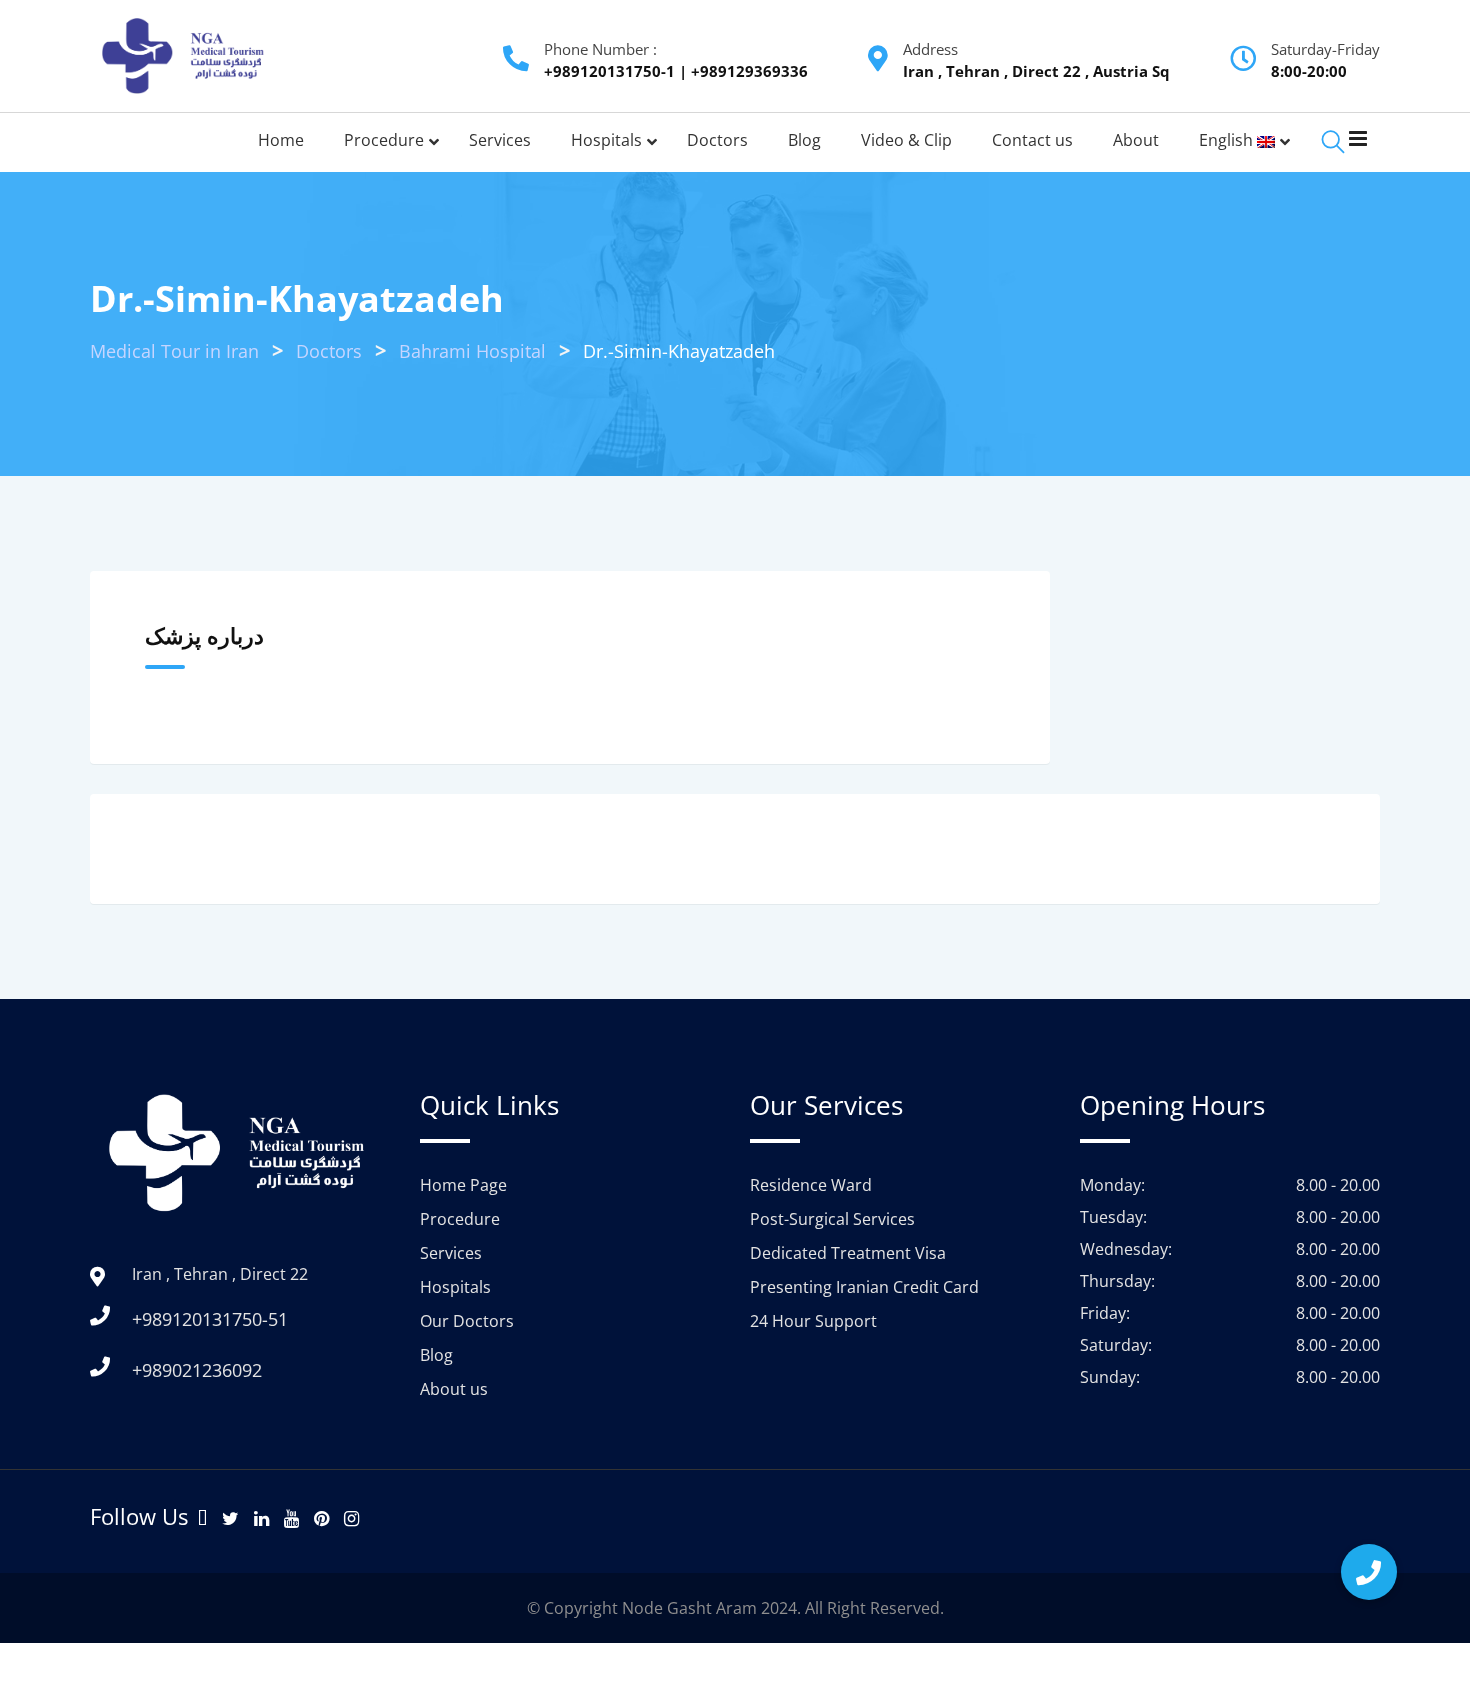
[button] (1369, 1572)
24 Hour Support (813, 1321)
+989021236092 (197, 1370)
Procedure (460, 1219)
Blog (436, 1355)
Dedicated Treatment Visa (848, 1253)
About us (454, 1389)
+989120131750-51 (210, 1319)
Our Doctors (467, 1321)
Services (451, 1253)
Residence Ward (811, 1185)
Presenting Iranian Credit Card (864, 1287)
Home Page (463, 1185)
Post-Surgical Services (832, 1219)
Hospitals (455, 1287)
